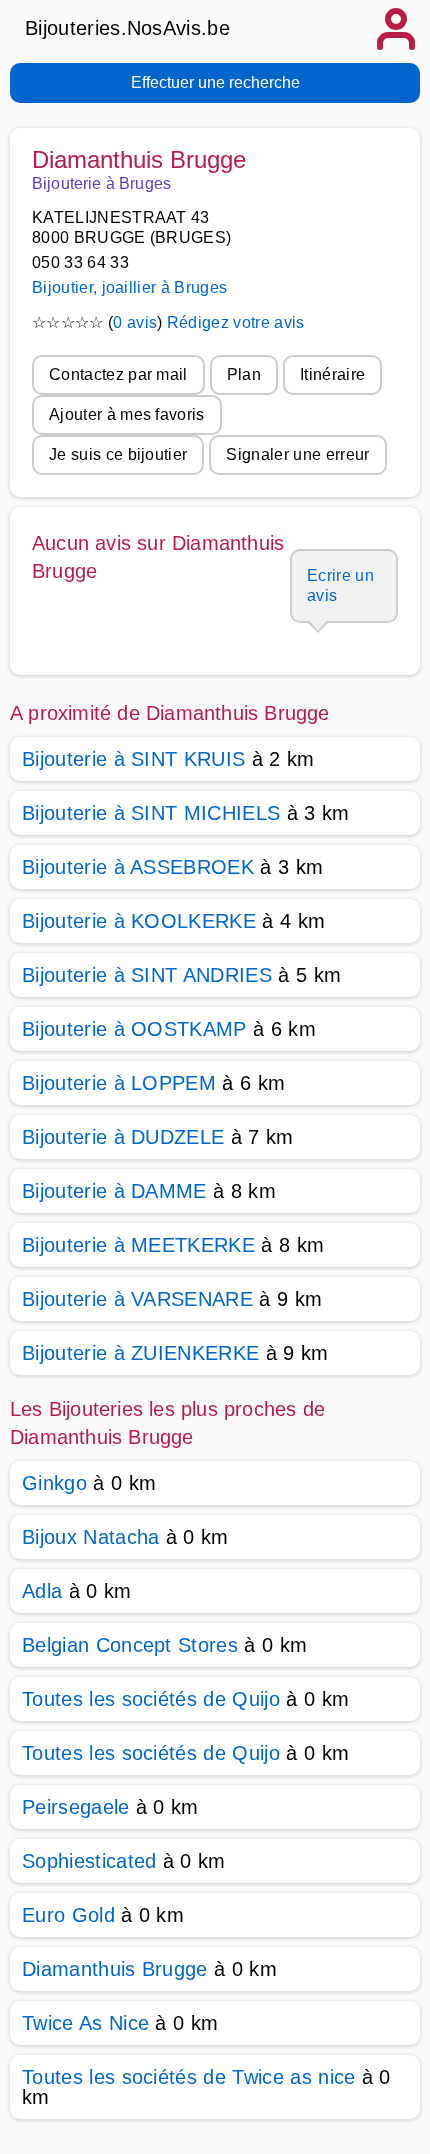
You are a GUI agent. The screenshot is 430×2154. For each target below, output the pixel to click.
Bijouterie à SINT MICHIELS (151, 813)
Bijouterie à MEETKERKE (138, 1245)
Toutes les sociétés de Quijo (151, 1699)
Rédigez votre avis (236, 322)
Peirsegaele (76, 1807)
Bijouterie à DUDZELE (123, 1137)
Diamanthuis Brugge (115, 1969)
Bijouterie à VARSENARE (137, 1299)
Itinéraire (332, 374)
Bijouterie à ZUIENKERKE (140, 1353)
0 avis (135, 322)
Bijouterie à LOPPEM (119, 1083)
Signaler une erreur (297, 454)
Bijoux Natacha (90, 1537)
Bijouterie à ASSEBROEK (138, 867)
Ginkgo (54, 1483)
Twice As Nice (85, 2023)
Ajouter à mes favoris (127, 414)
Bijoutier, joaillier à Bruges (129, 287)
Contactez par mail (118, 374)
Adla (42, 1591)
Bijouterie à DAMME (114, 1191)
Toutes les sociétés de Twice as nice (189, 2077)
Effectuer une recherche (215, 82)
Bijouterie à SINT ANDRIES (147, 975)
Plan (244, 374)
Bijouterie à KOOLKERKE (139, 921)
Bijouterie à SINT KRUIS (133, 759)
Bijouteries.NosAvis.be (127, 28)
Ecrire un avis (340, 585)
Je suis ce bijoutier (118, 454)
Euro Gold (68, 1915)
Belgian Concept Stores (130, 1645)
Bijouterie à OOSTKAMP (134, 1029)
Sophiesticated (89, 1861)
